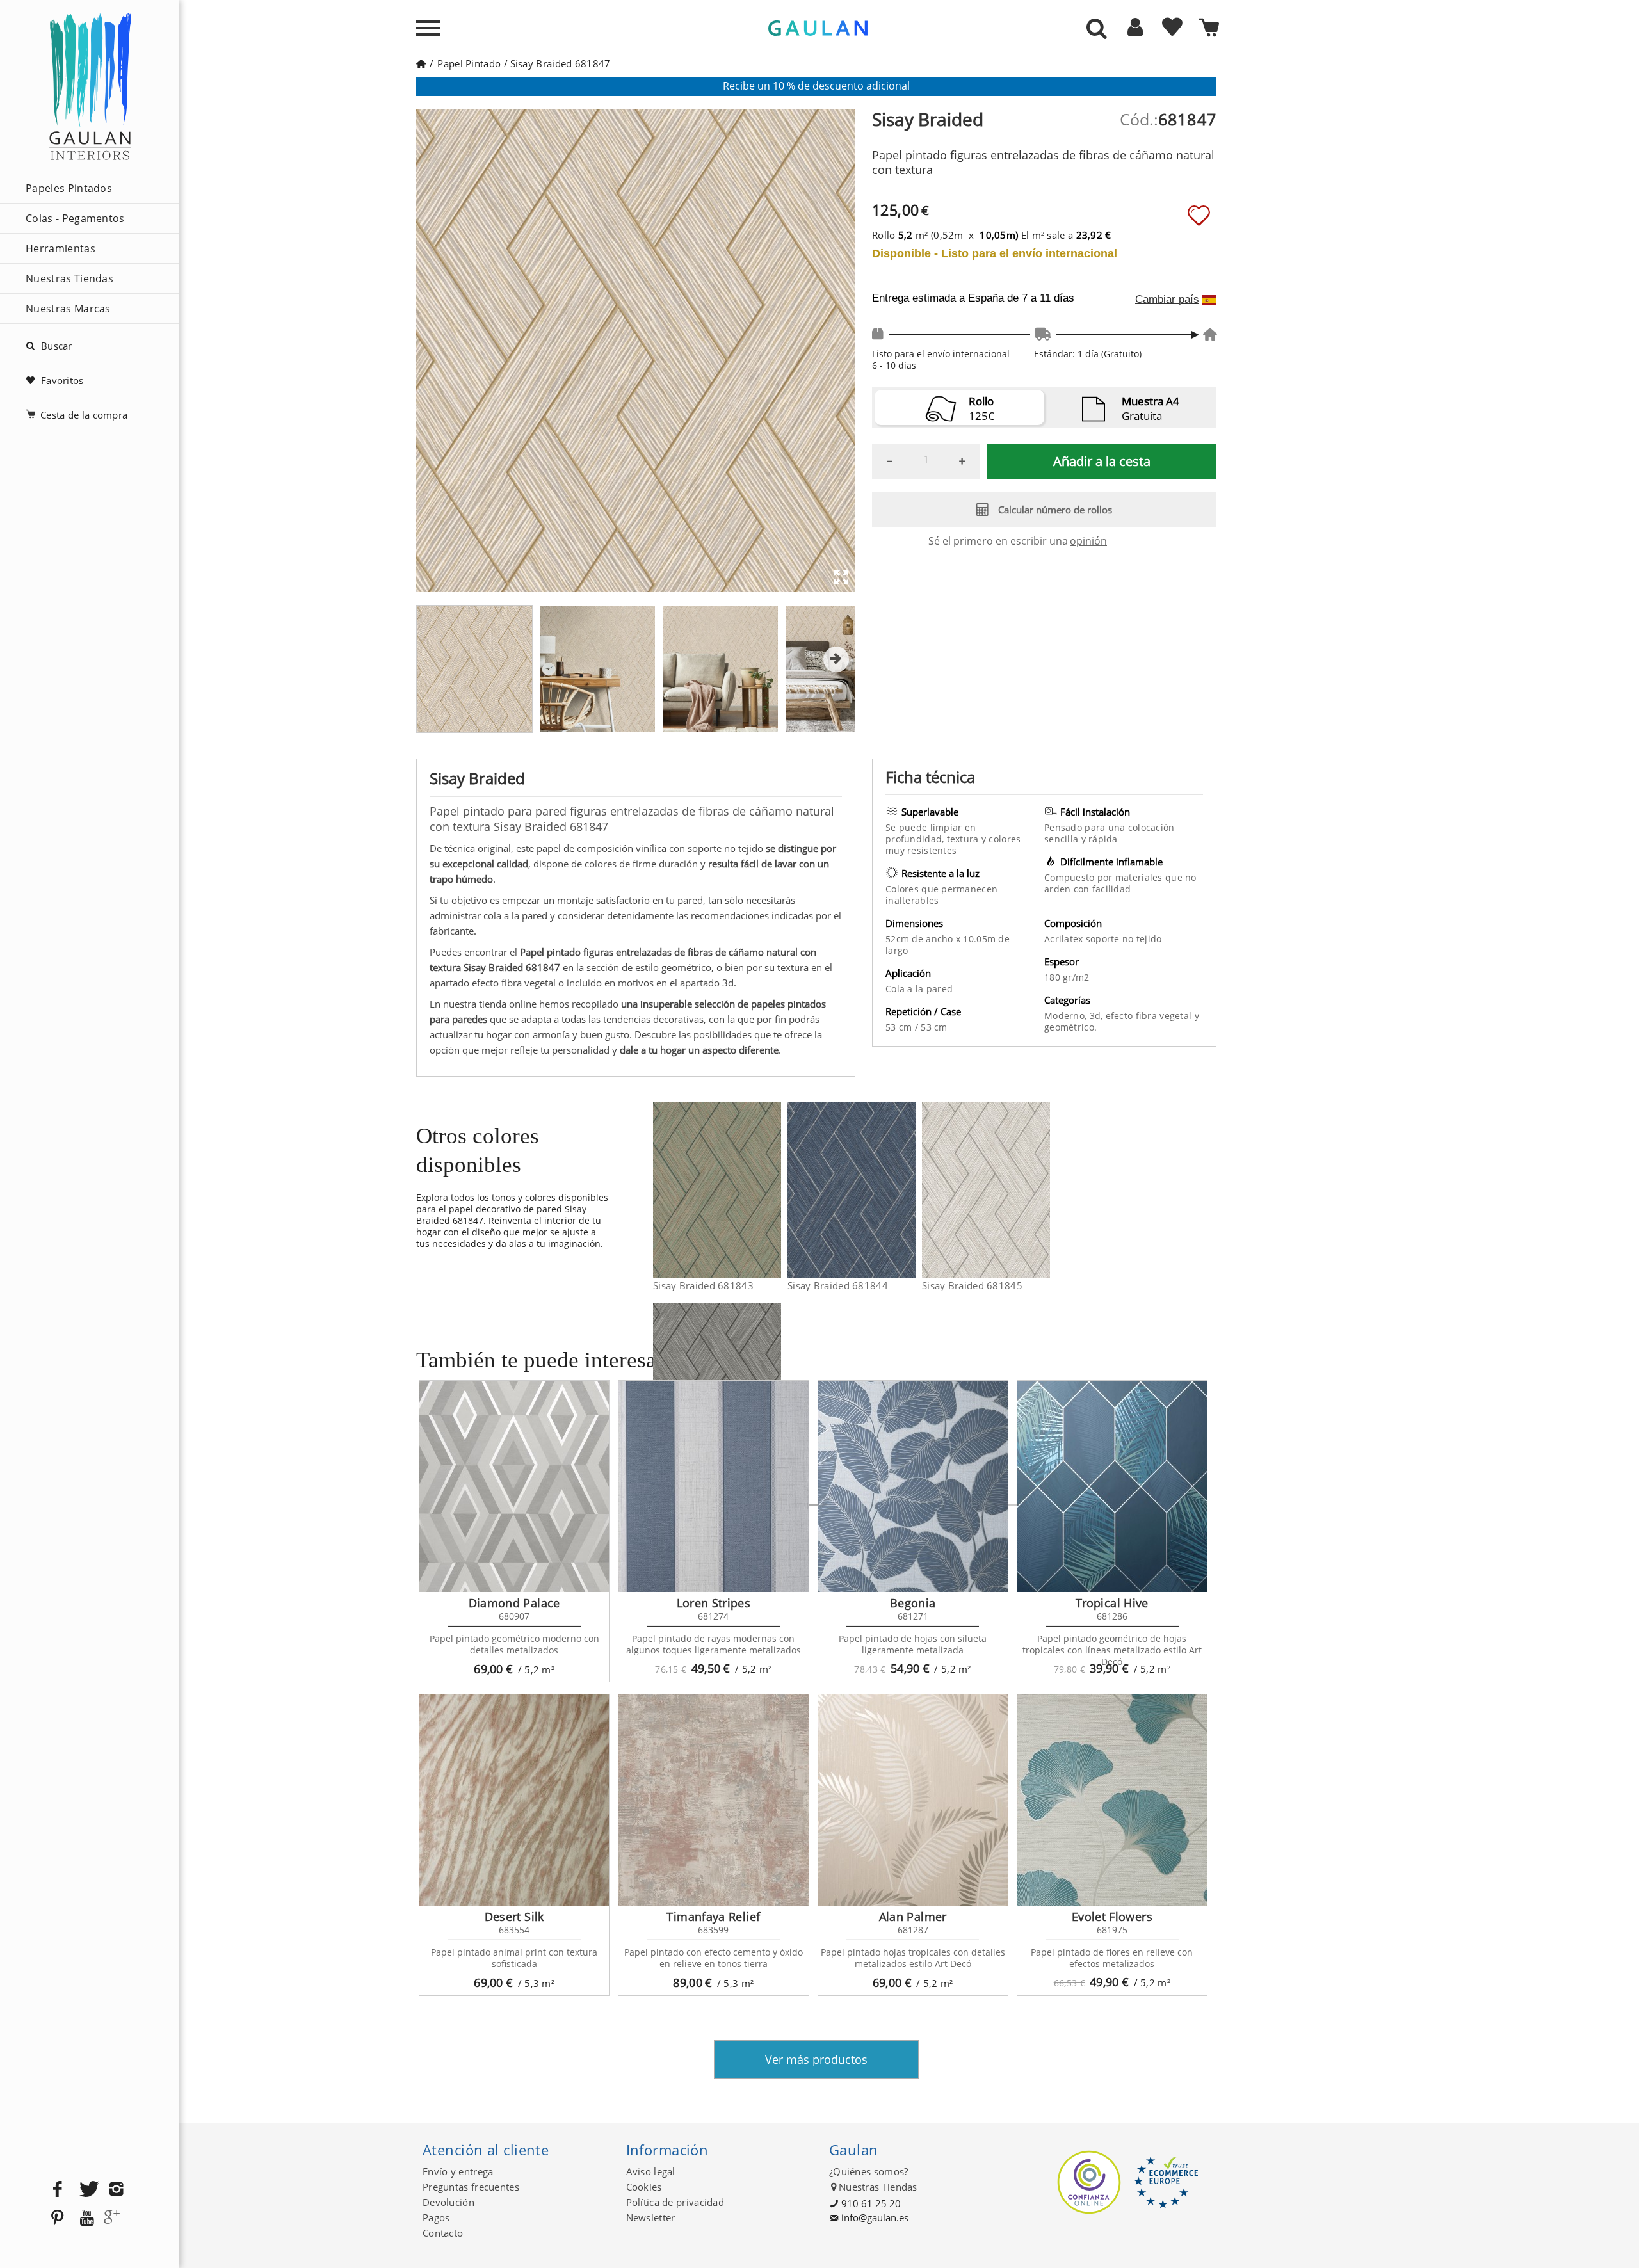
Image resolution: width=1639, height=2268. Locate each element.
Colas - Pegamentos (75, 218)
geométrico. (1070, 1027)
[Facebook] (58, 2190)
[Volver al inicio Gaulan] (421, 63)
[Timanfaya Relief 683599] (713, 1800)
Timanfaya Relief (713, 1917)
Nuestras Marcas (68, 309)
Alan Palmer (913, 1917)
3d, (1098, 1016)
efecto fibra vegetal (1150, 1016)
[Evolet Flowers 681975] (1112, 1800)
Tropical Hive (1112, 1603)
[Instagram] (117, 2190)
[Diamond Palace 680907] (514, 1486)
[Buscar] (1097, 29)
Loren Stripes (714, 1603)
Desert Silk (514, 1917)
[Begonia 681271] (913, 1486)
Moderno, (1067, 1016)
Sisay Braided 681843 (703, 1285)
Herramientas (61, 248)
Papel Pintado (469, 63)
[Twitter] (87, 2190)
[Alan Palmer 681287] (913, 1800)
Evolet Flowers (1112, 1917)
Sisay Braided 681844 (838, 1285)
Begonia (913, 1603)
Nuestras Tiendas (69, 278)
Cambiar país (1167, 300)
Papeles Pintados (69, 188)
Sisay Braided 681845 (972, 1285)
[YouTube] (87, 2218)
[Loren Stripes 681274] (713, 1486)
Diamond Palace (514, 1603)
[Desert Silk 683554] (514, 1800)
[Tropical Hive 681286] (1112, 1486)
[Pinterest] (58, 2218)
